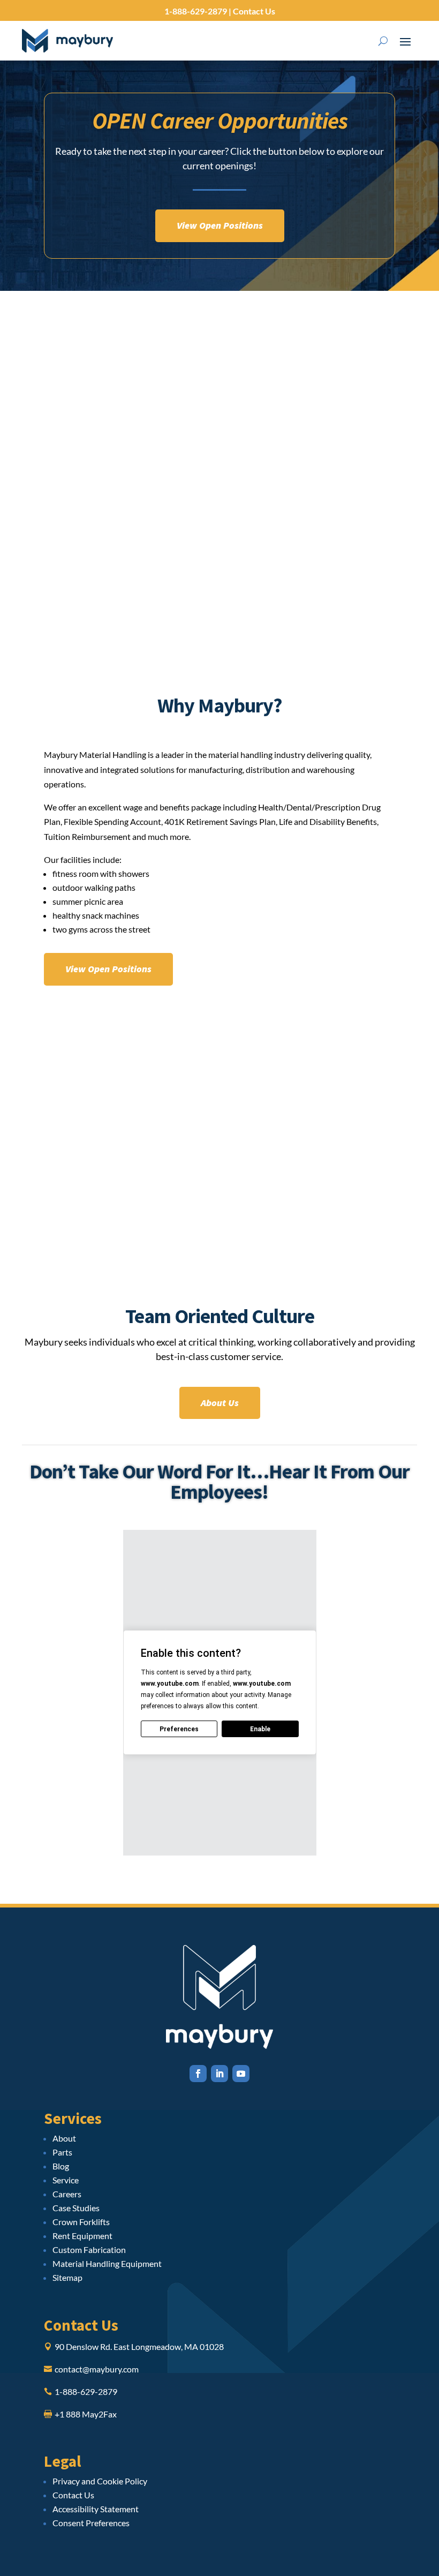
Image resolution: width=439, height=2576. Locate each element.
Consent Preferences (91, 2523)
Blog (61, 2166)
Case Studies (76, 2208)
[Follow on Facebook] (198, 2074)
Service (66, 2180)
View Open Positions (220, 225)
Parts (62, 2152)
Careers (67, 2194)
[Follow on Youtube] (241, 2074)
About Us (220, 1403)
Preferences (179, 1729)
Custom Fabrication (89, 2250)
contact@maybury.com (97, 2369)
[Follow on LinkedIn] (219, 2074)
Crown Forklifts (81, 2222)
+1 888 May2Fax (86, 2414)
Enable (260, 1729)
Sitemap (67, 2277)
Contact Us (253, 11)
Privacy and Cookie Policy (100, 2481)
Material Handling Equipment (107, 2263)
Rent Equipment (82, 2236)
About (64, 2138)
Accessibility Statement (96, 2509)
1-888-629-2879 (196, 11)
